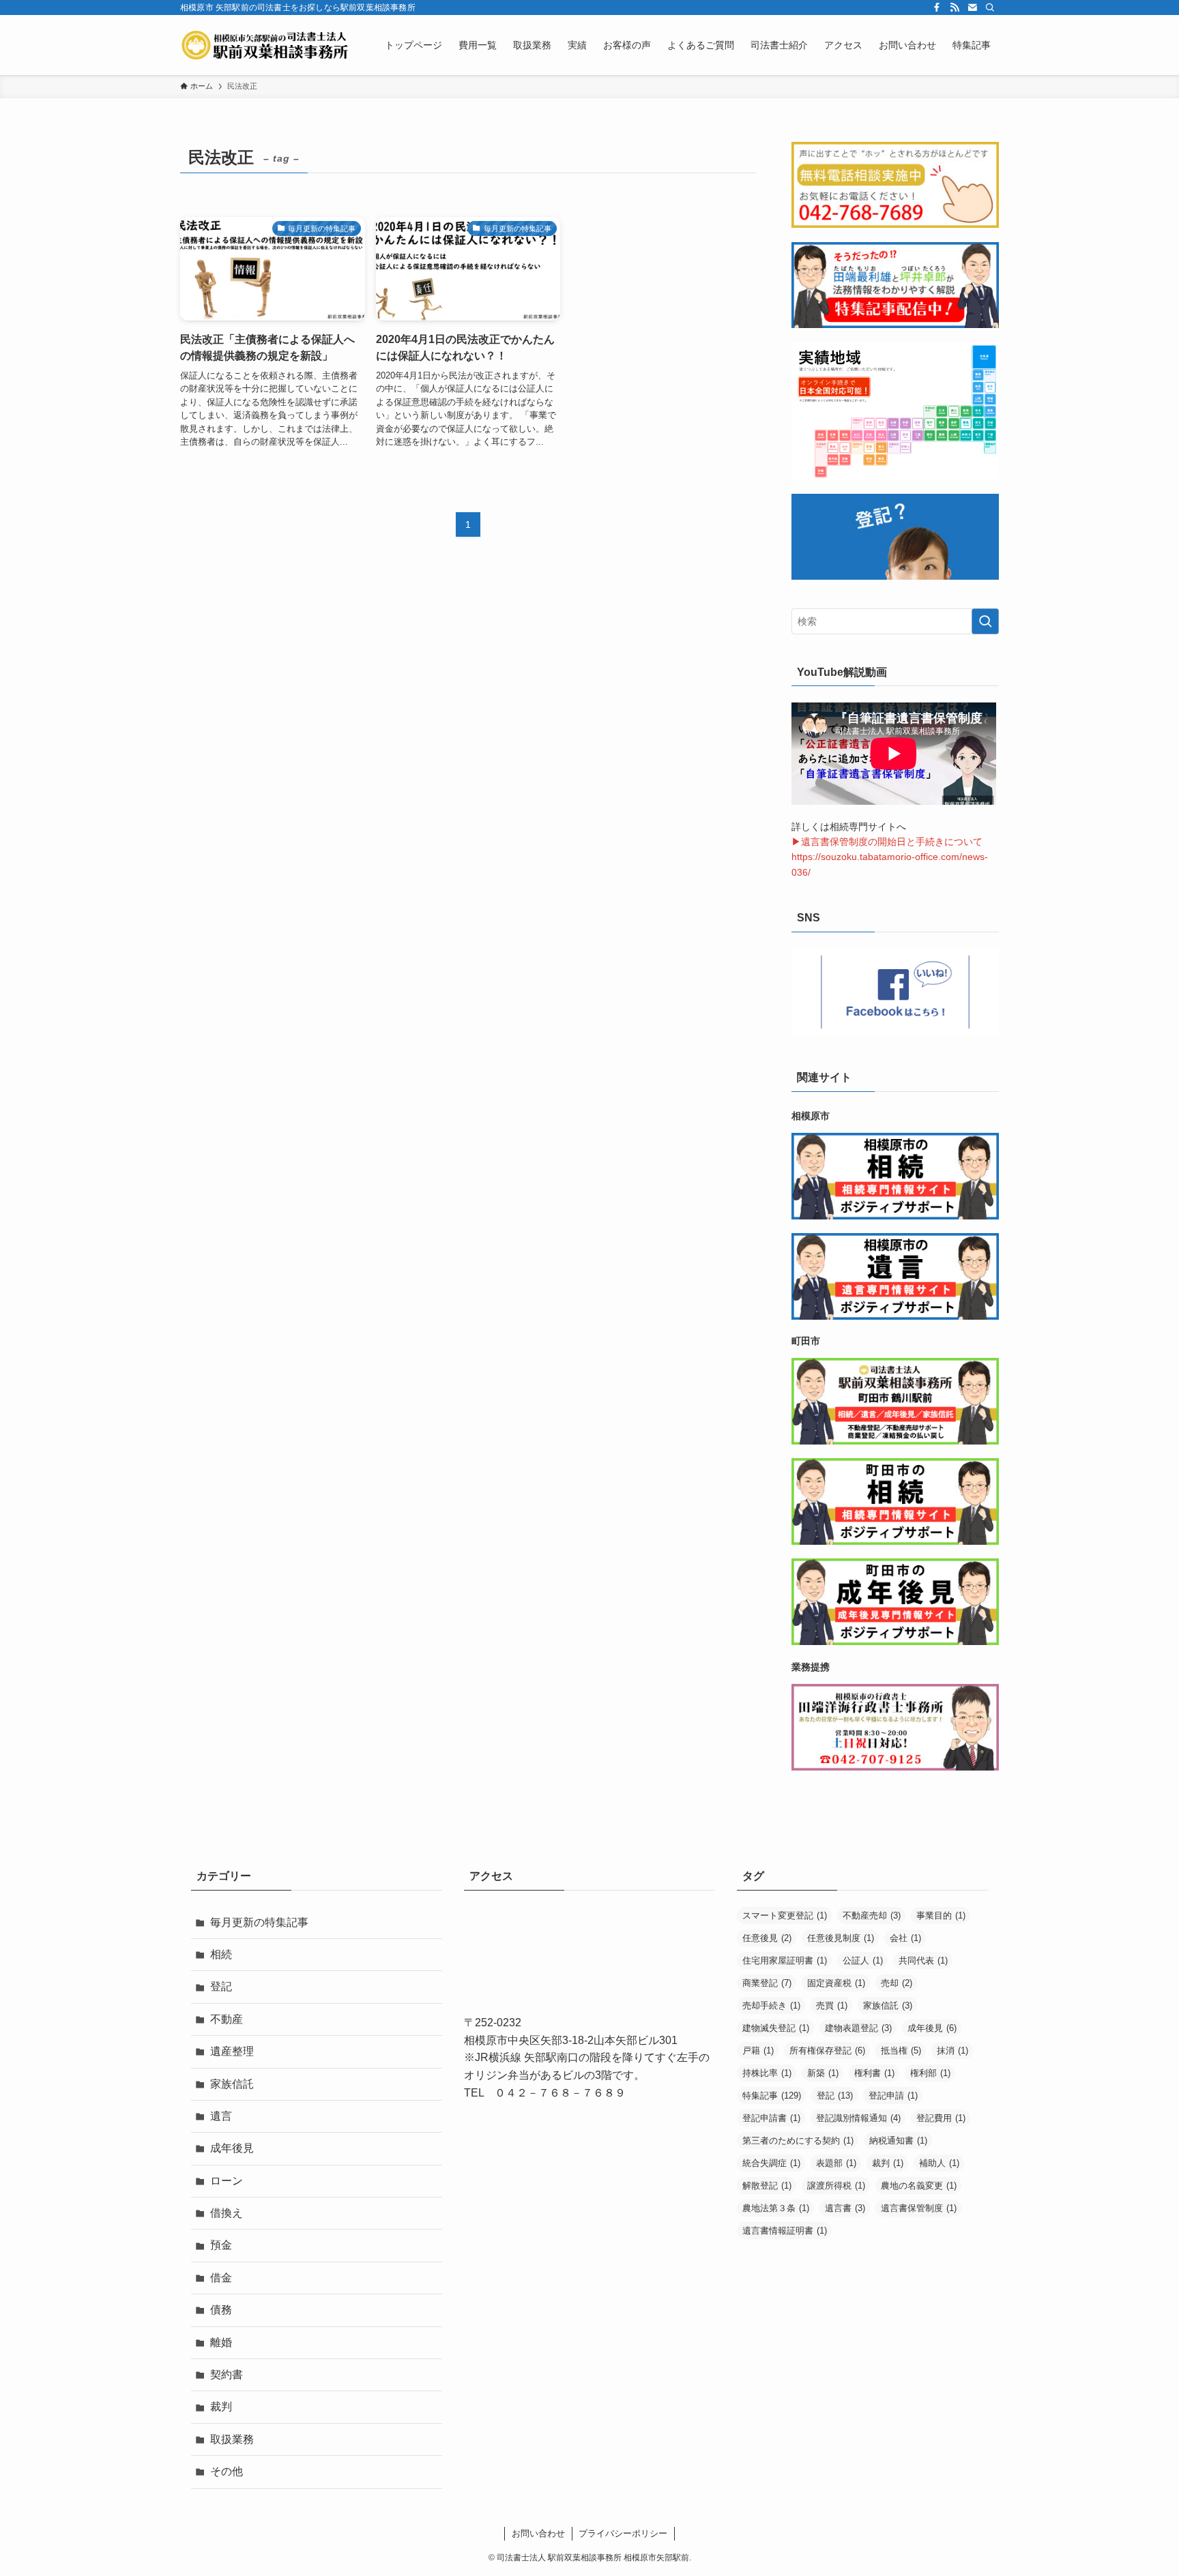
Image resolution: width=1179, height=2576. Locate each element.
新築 (823, 2073)
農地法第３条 (776, 2208)
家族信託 (232, 2084)
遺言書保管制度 (919, 2208)
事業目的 (941, 1915)
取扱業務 (232, 2439)
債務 (221, 2310)
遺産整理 (232, 2051)
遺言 (221, 2116)
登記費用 (941, 2118)
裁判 (221, 2407)
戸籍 (758, 2051)
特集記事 (772, 2096)
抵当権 (901, 2051)
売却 (897, 1983)
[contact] (972, 8)
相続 (221, 1954)
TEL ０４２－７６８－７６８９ (545, 2093)
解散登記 (767, 2186)
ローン (227, 2181)
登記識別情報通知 (858, 2118)
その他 (227, 2471)
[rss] (955, 8)
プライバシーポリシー (623, 2533)
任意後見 (767, 1938)
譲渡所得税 (836, 2186)
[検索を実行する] (985, 621)
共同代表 (923, 1960)
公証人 (863, 1960)
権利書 (874, 2073)
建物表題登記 (858, 2028)
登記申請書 (771, 2118)
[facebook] (937, 8)
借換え (227, 2213)
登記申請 (893, 2096)
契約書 (227, 2374)
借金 (221, 2278)
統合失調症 (771, 2163)
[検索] (990, 8)
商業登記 (767, 1983)
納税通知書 (898, 2141)
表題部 (836, 2163)
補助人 (939, 2163)
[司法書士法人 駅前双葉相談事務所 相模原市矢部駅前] (265, 45)
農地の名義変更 (919, 2186)
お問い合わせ (538, 2533)
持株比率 (767, 2073)
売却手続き (771, 2005)
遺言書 (845, 2208)
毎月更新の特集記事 (259, 1922)
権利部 (930, 2073)
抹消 (952, 2051)
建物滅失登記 (776, 2028)
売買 (832, 2005)
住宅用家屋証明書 (785, 1960)
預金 (221, 2245)
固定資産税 (836, 1983)
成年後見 (232, 2148)
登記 (221, 1986)
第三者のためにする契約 (798, 2141)
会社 (905, 1938)
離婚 (221, 2342)
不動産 (227, 2019)
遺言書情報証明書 (785, 2231)
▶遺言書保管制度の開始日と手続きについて (887, 842)
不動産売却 (872, 1915)
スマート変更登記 (785, 1915)
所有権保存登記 (827, 2051)
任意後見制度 (841, 1938)
